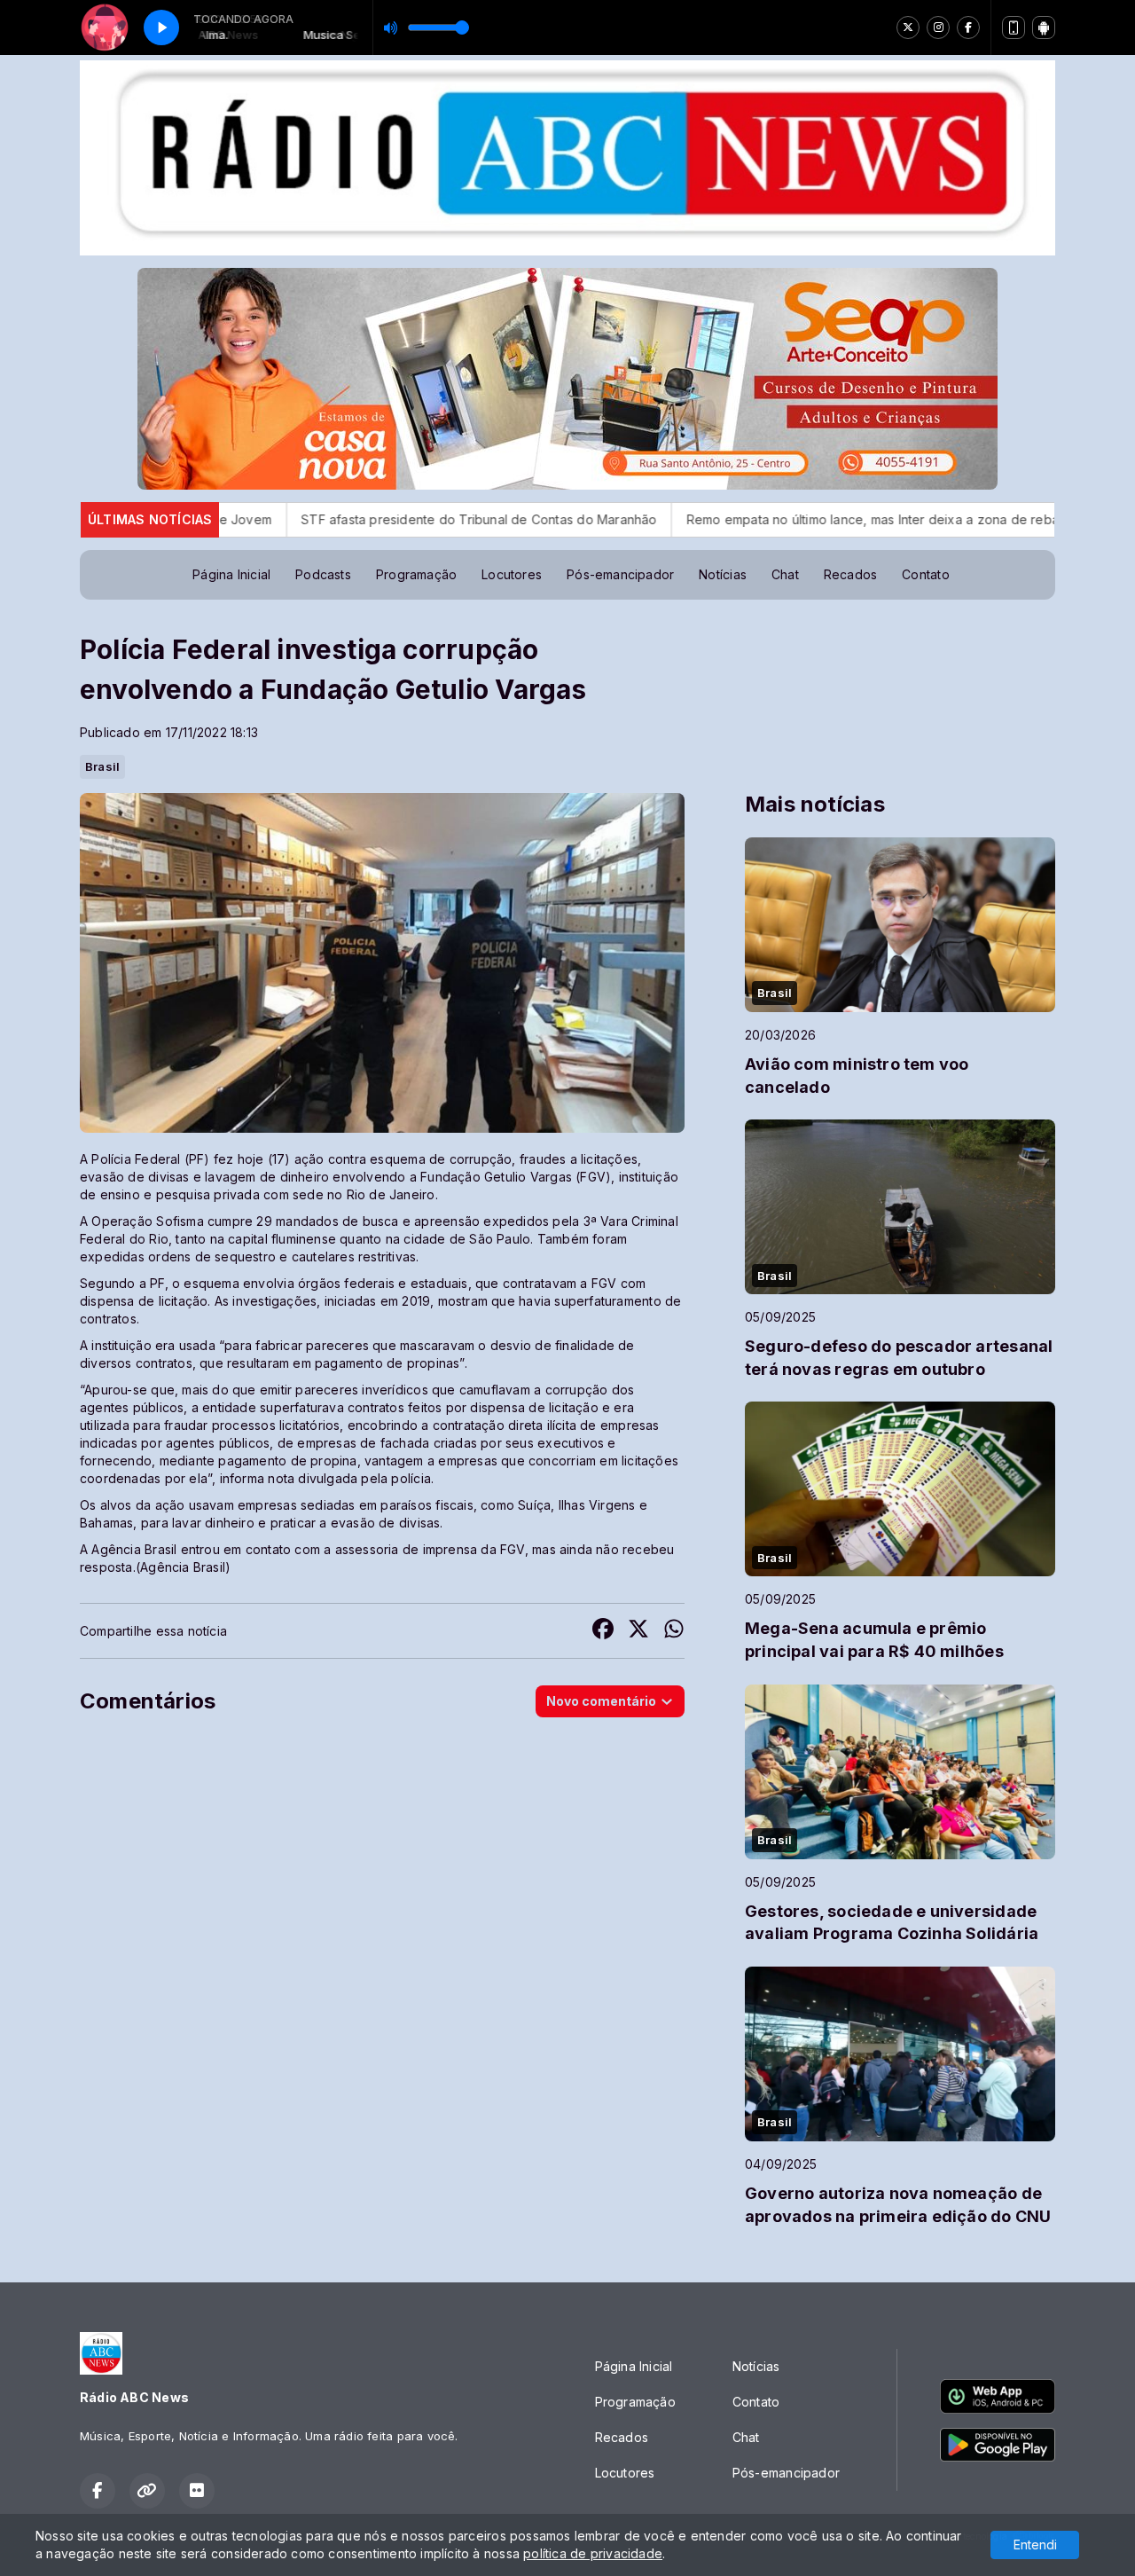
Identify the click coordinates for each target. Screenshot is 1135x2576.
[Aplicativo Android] (1044, 27)
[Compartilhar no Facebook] (603, 1631)
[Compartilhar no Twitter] (638, 1631)
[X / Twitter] (908, 27)
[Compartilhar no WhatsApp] (674, 1631)
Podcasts (323, 574)
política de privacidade (593, 2553)
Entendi (1035, 2545)
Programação (416, 574)
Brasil (102, 766)
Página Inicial (231, 574)
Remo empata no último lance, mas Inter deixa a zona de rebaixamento (752, 519)
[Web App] (1014, 27)
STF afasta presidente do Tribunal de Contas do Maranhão (332, 519)
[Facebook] (968, 27)
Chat (785, 574)
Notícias (723, 574)
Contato (925, 574)
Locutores (512, 574)
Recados (850, 574)
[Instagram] (938, 27)
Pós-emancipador (620, 574)
